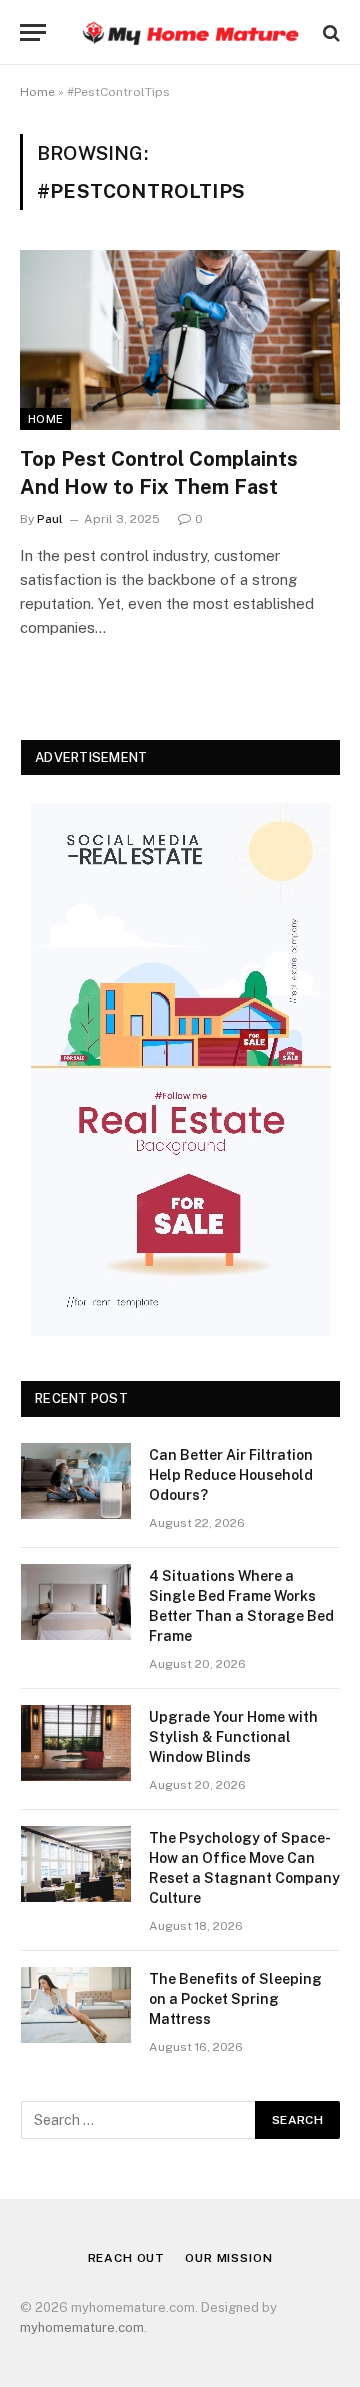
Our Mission (228, 2258)
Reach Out (127, 2258)
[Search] (329, 32)
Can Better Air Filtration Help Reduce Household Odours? (231, 1475)
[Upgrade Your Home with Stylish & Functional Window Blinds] (76, 1743)
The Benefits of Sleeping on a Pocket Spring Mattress (235, 1999)
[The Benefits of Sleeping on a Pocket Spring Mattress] (76, 2005)
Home (37, 92)
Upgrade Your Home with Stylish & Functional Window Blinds (233, 1737)
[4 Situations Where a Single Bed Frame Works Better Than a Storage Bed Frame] (76, 1602)
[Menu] (33, 32)
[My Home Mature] (190, 32)
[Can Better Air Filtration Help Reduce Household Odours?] (76, 1481)
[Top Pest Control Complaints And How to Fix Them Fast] (180, 340)
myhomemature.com (82, 2327)
